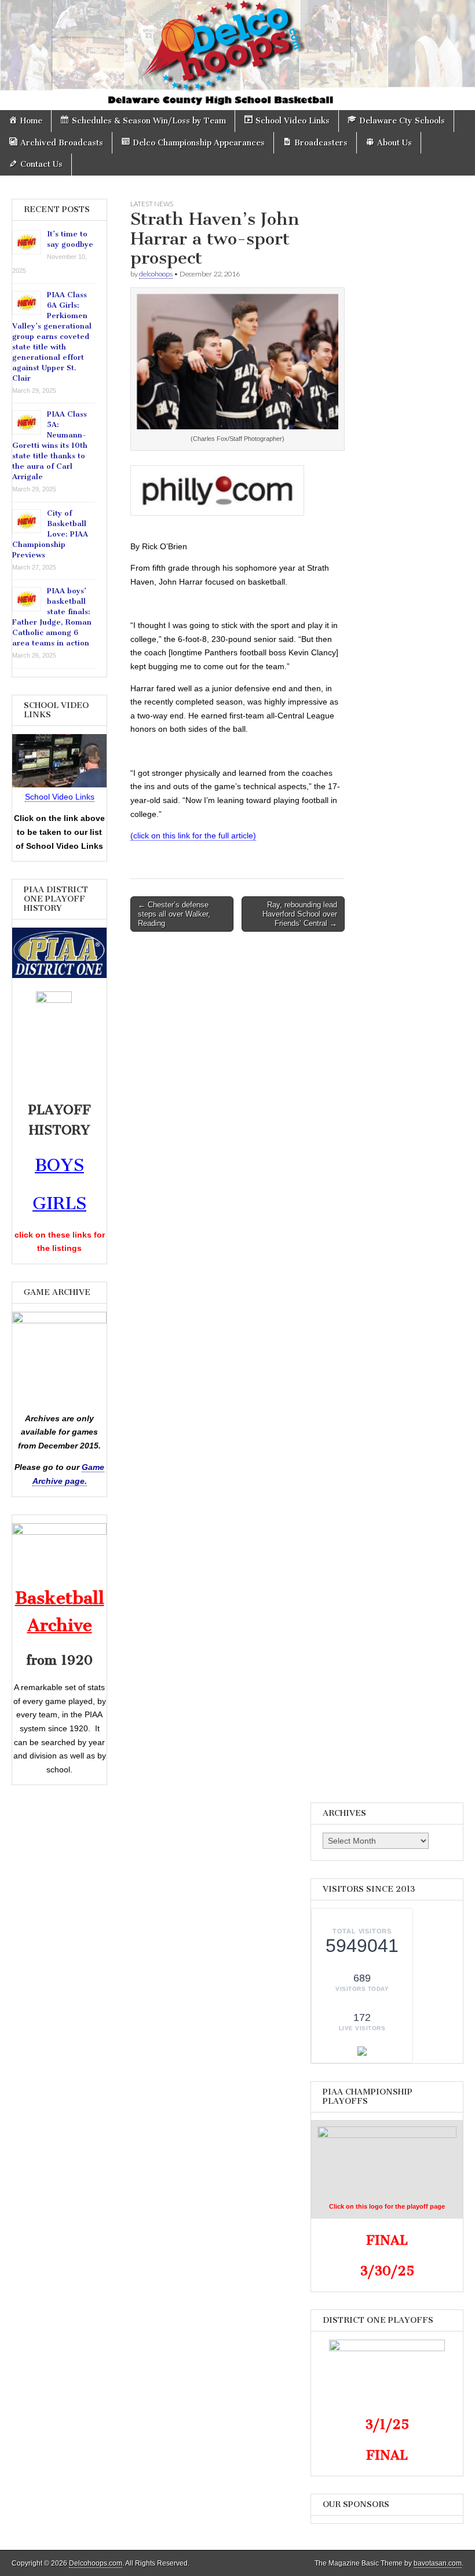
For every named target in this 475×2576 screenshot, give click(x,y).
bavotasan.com (438, 2563)
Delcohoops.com (96, 2563)
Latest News (152, 204)
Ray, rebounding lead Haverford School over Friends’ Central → (300, 914)
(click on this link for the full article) (193, 835)
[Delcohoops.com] (237, 55)
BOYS (59, 1165)
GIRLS (59, 1203)
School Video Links (60, 797)
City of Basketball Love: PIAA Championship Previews (50, 534)
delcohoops (156, 274)
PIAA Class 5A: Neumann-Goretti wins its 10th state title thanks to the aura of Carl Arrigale (50, 445)
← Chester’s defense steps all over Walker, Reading (174, 914)
